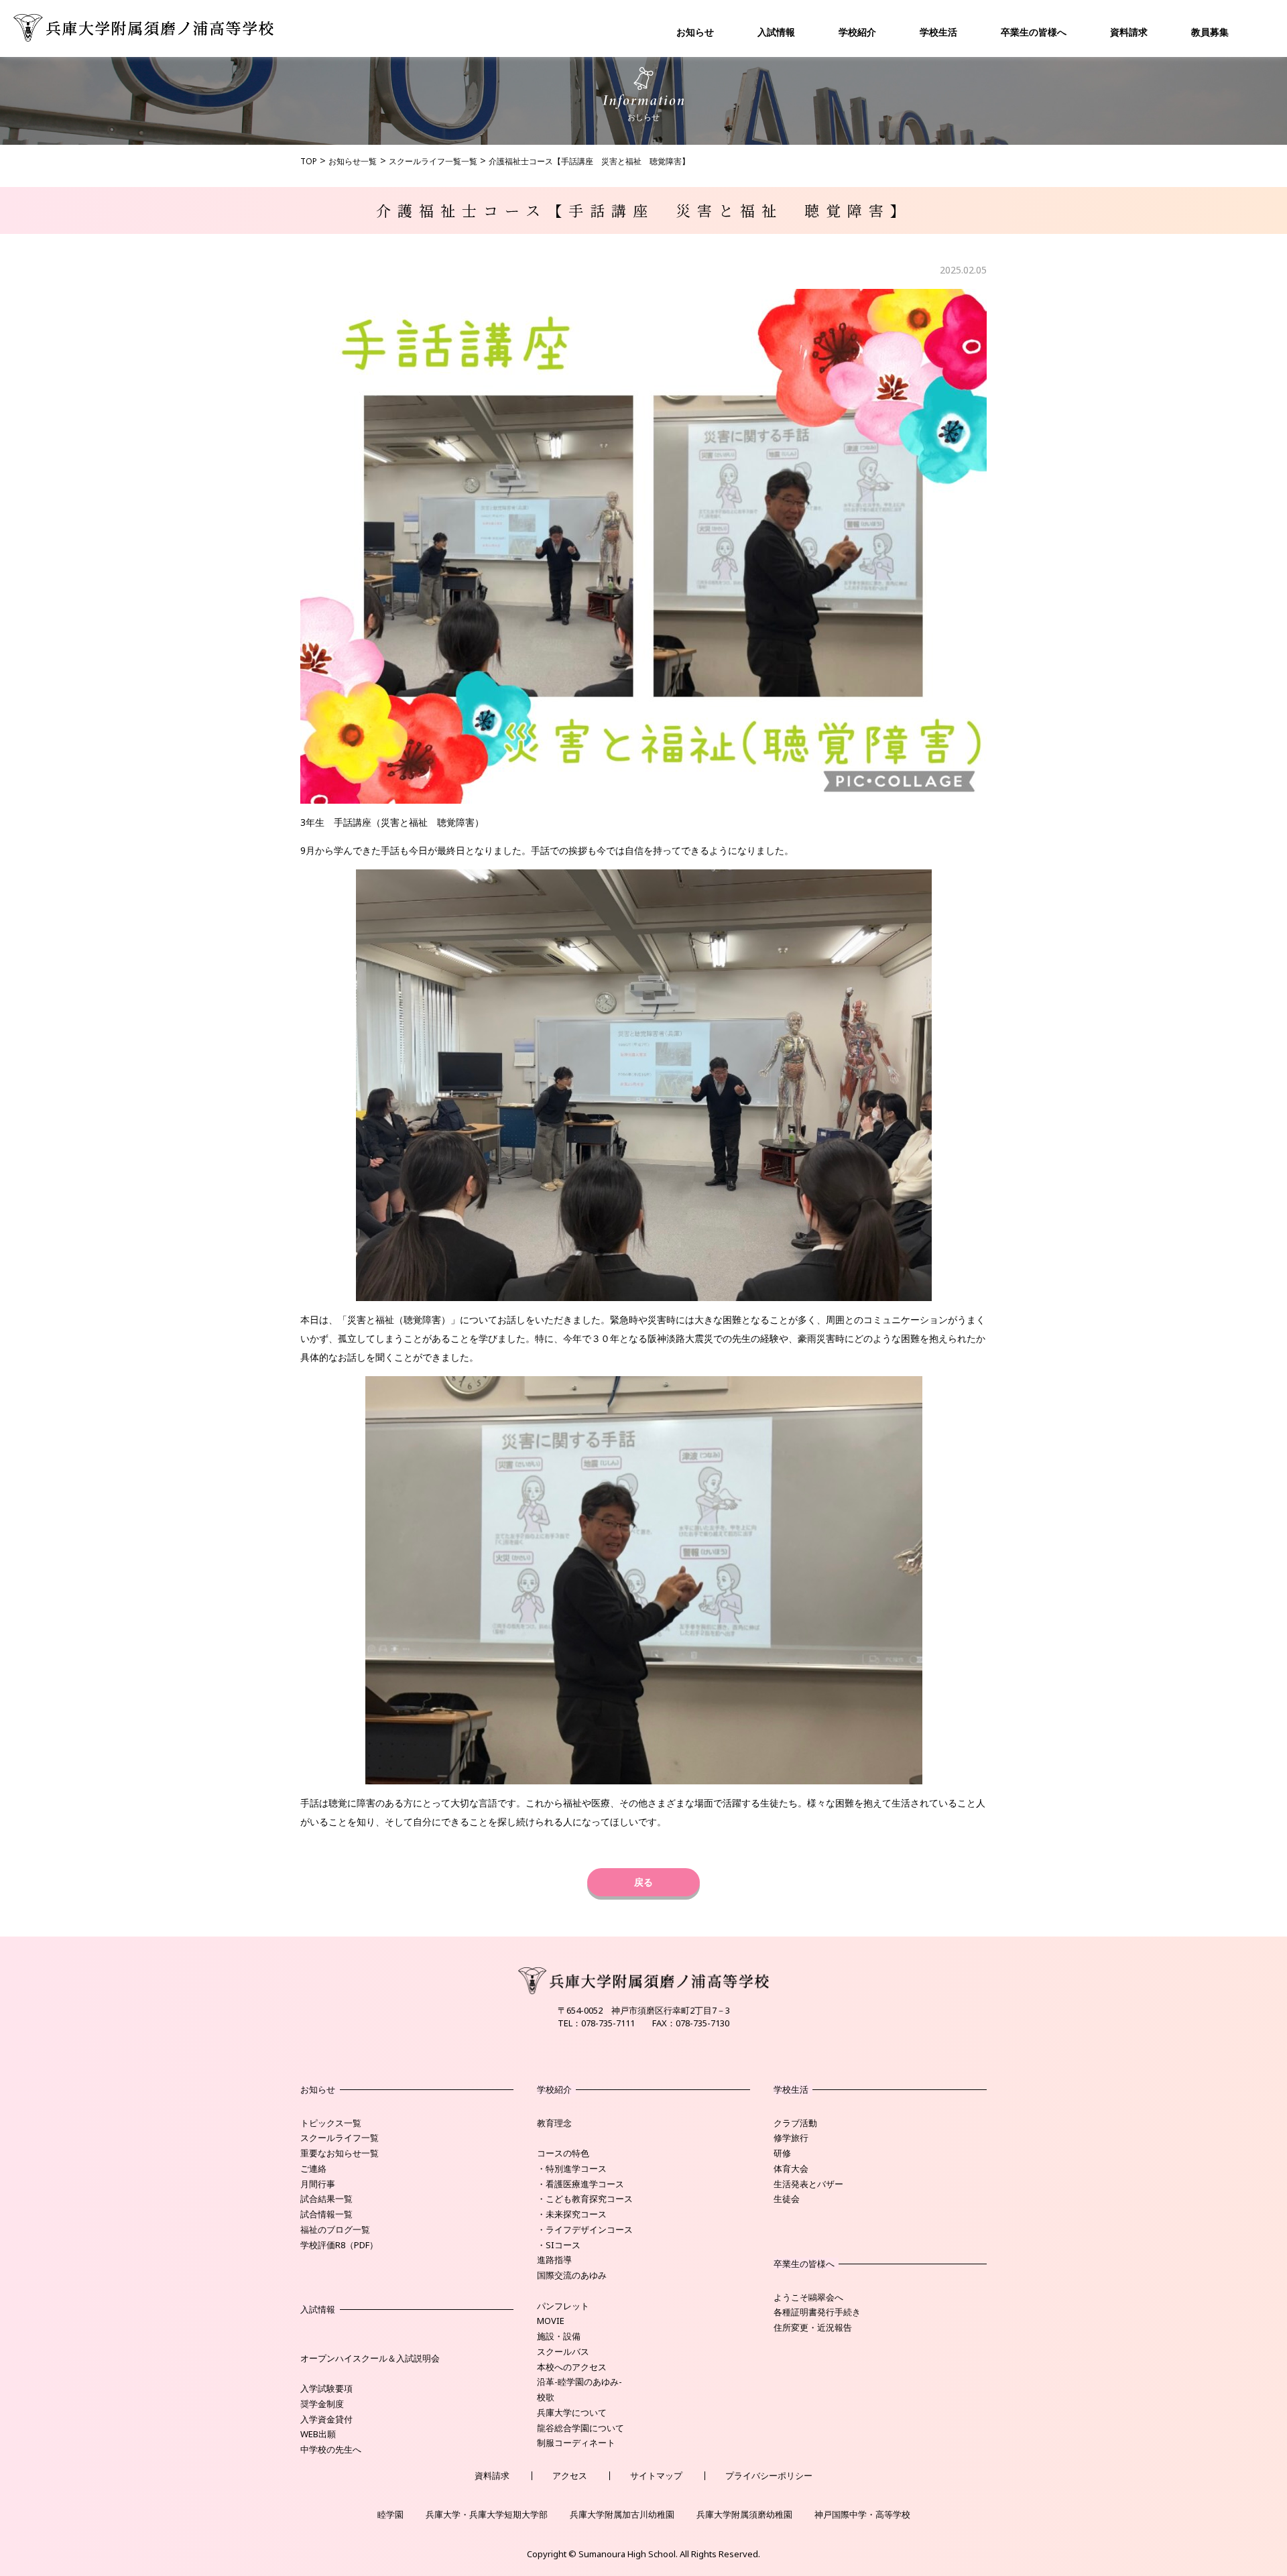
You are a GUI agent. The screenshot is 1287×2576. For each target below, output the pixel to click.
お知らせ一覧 (353, 161)
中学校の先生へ (331, 2449)
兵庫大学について (572, 2412)
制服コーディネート (576, 2443)
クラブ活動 (795, 2123)
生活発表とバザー (808, 2184)
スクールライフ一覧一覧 (433, 161)
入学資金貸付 (326, 2419)
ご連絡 (313, 2168)
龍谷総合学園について (580, 2428)
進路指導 (554, 2260)
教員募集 (1210, 32)
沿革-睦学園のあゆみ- (579, 2382)
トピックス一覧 (331, 2123)
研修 (782, 2153)
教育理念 (554, 2123)
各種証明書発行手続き (817, 2312)
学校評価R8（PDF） (339, 2245)
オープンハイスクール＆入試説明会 (370, 2358)
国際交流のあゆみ (572, 2275)
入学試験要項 (326, 2388)
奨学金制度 (322, 2404)
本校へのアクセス (572, 2367)
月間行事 (318, 2184)
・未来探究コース (572, 2214)
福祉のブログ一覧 (335, 2229)
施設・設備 (559, 2336)
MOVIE (551, 2321)
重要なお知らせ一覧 (340, 2153)
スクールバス (563, 2351)
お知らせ (695, 32)
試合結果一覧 (326, 2199)
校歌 (546, 2397)
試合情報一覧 (326, 2214)
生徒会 (787, 2199)
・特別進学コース (572, 2168)
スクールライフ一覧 (340, 2138)
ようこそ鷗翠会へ (808, 2297)
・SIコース (559, 2245)
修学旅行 (791, 2138)
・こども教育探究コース (585, 2199)
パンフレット (563, 2306)
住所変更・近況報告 (813, 2327)
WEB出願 (318, 2434)
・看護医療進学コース (580, 2184)
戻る (643, 1882)
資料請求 (1129, 32)
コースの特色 (563, 2153)
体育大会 (791, 2168)
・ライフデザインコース (585, 2229)
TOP (309, 161)
